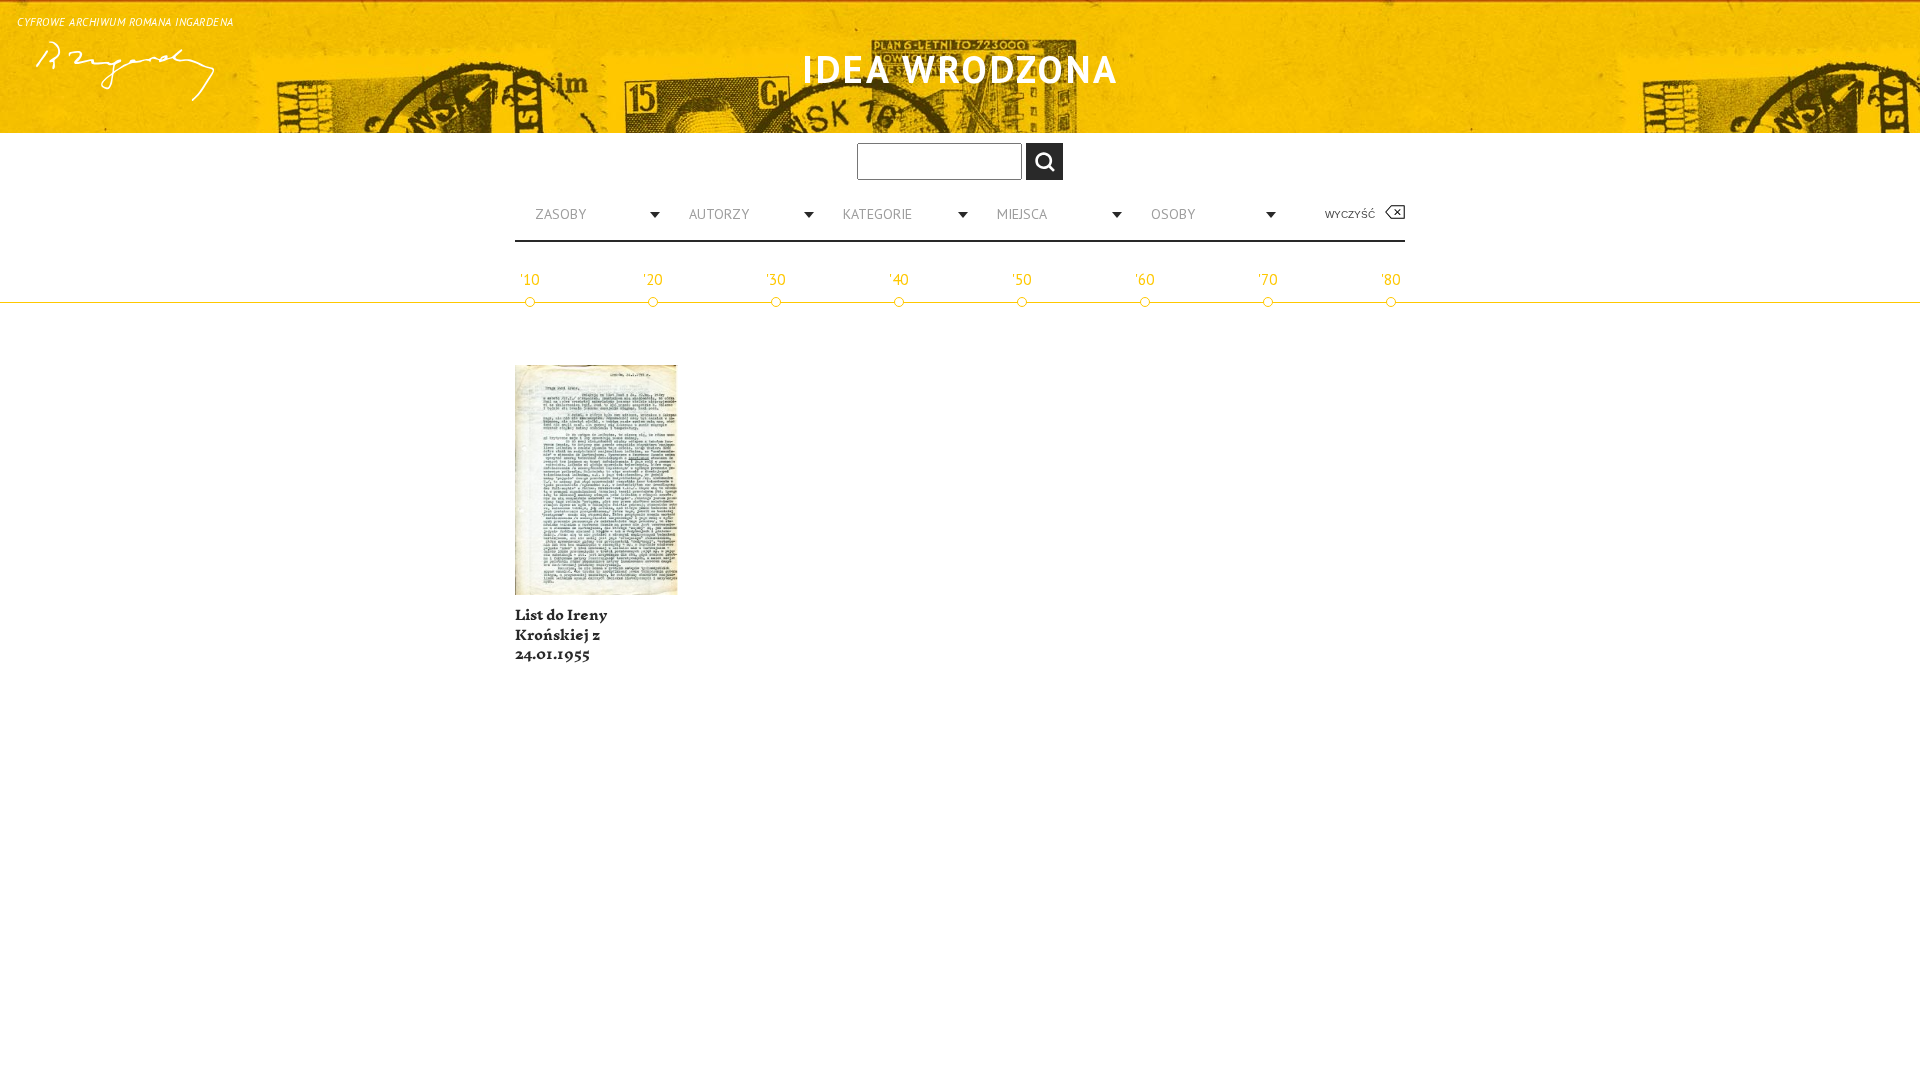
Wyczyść (1350, 214)
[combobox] (590, 214)
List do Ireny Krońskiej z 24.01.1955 (561, 635)
